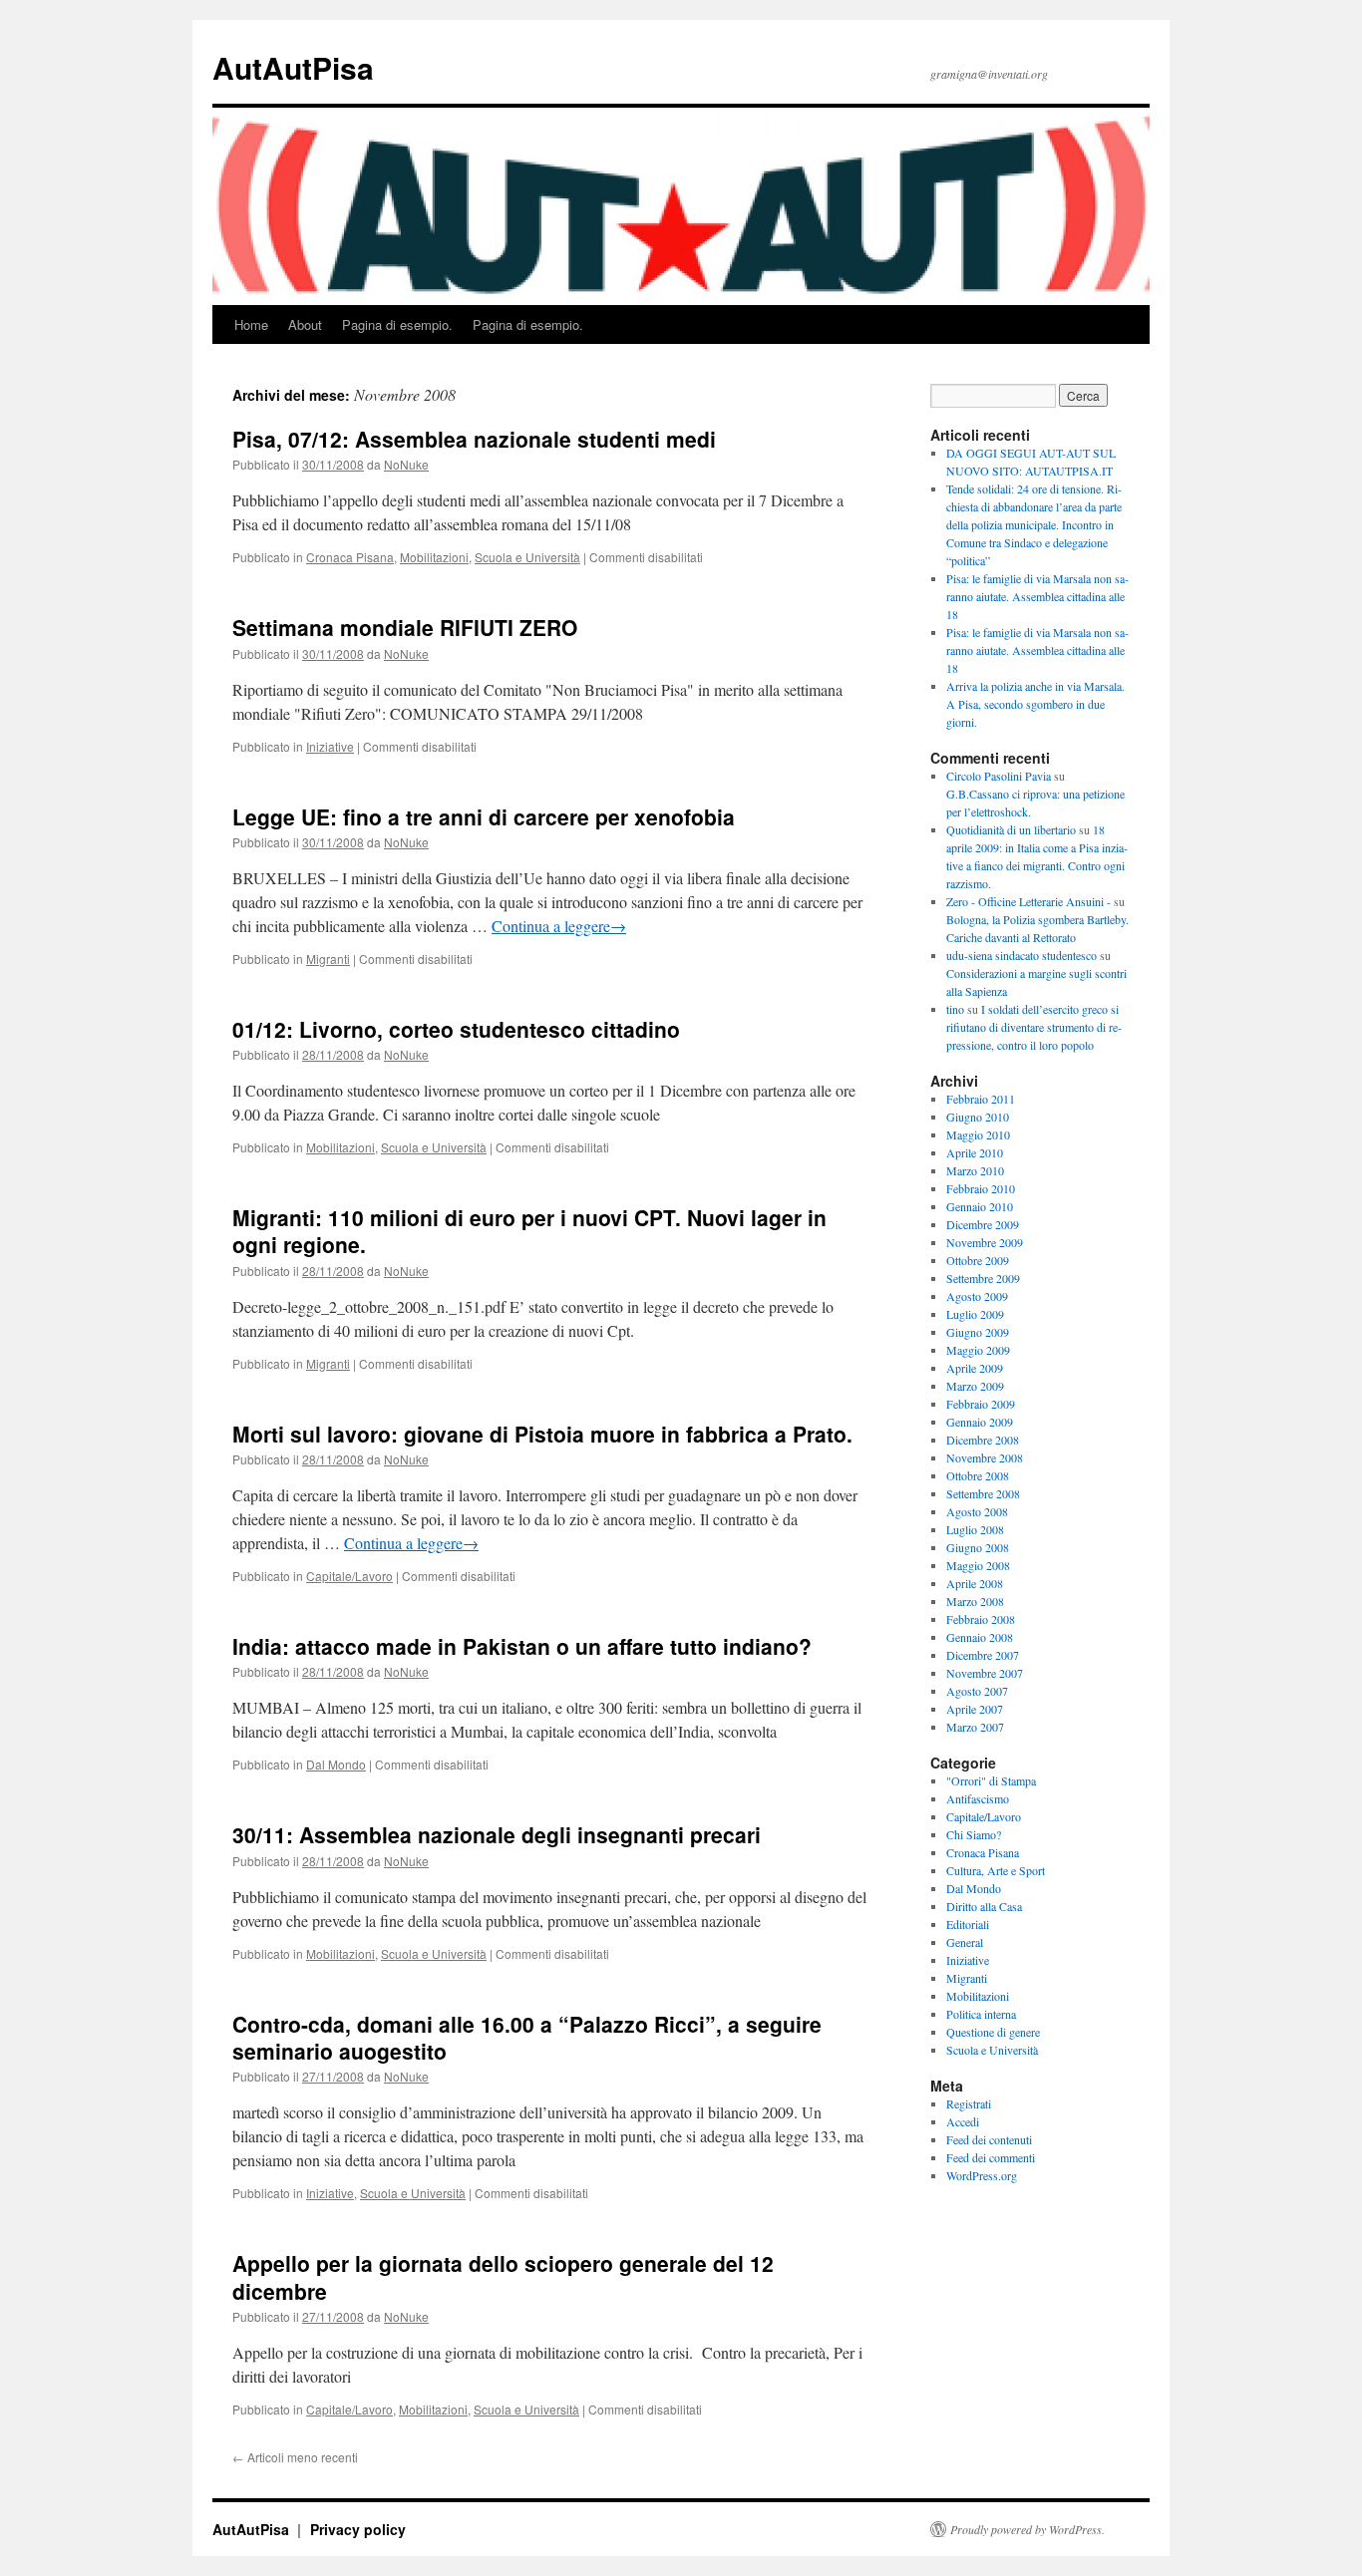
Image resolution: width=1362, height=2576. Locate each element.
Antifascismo (978, 1798)
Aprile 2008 (975, 1583)
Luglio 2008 (975, 1529)
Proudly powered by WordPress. (1027, 2529)
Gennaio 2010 (980, 1206)
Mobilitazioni (434, 557)
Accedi (963, 2121)
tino (955, 1009)
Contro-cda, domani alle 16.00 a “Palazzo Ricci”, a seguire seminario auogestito (527, 2037)
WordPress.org (982, 2175)
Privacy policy (358, 2529)
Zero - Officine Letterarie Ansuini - (1028, 901)
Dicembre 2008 (983, 1440)
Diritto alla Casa (984, 1906)
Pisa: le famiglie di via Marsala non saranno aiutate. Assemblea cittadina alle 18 (1037, 596)
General (965, 1942)
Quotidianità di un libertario (1011, 829)
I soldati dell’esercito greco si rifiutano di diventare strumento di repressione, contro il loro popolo (1034, 1027)
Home (251, 324)
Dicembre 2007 (983, 1655)
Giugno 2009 (978, 1332)
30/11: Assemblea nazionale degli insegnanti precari (497, 1834)
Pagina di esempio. (397, 324)
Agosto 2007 (977, 1691)
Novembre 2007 (985, 1673)
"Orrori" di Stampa (991, 1780)
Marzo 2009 (975, 1386)
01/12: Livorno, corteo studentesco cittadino (456, 1029)
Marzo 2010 (975, 1170)
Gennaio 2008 (980, 1637)
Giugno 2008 (978, 1547)
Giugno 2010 (978, 1117)
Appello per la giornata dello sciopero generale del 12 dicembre (503, 2276)
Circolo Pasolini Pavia (999, 776)
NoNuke (406, 464)
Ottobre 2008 (978, 1475)
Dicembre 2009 (983, 1224)
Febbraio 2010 (981, 1188)
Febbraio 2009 (981, 1404)
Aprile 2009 (975, 1368)
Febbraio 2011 (981, 1099)
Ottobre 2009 (978, 1260)
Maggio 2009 (978, 1350)
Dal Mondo (336, 1764)
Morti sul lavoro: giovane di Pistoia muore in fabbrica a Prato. (542, 1434)
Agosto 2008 (977, 1511)
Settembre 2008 (983, 1493)
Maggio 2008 (978, 1565)
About (305, 324)
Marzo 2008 (975, 1601)
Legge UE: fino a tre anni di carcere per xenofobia (484, 816)
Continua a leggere (559, 926)
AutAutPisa (293, 67)
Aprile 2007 (975, 1709)
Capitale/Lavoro (349, 1576)
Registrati (969, 2103)
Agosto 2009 (977, 1296)
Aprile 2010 (975, 1152)
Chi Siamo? (974, 1834)
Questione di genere (993, 2032)
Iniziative (330, 746)
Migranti (328, 959)
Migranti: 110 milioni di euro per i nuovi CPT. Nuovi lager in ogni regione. (529, 1231)
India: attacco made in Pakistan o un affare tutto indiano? (522, 1646)
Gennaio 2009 (980, 1422)
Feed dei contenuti (989, 2139)
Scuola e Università (527, 557)
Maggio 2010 (978, 1134)
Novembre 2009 (985, 1242)
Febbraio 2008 (981, 1619)
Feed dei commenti (991, 2157)
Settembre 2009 (983, 1278)
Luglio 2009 (975, 1314)
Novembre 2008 (985, 1457)
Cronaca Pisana (350, 557)
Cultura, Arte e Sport (996, 1870)
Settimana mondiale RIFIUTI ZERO (405, 627)
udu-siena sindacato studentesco (1021, 955)
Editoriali (968, 1924)
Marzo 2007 (975, 1727)
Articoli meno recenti (295, 2457)
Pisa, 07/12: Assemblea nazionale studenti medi (474, 439)
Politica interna (981, 2014)
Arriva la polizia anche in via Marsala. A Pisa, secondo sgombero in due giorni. (1035, 704)
